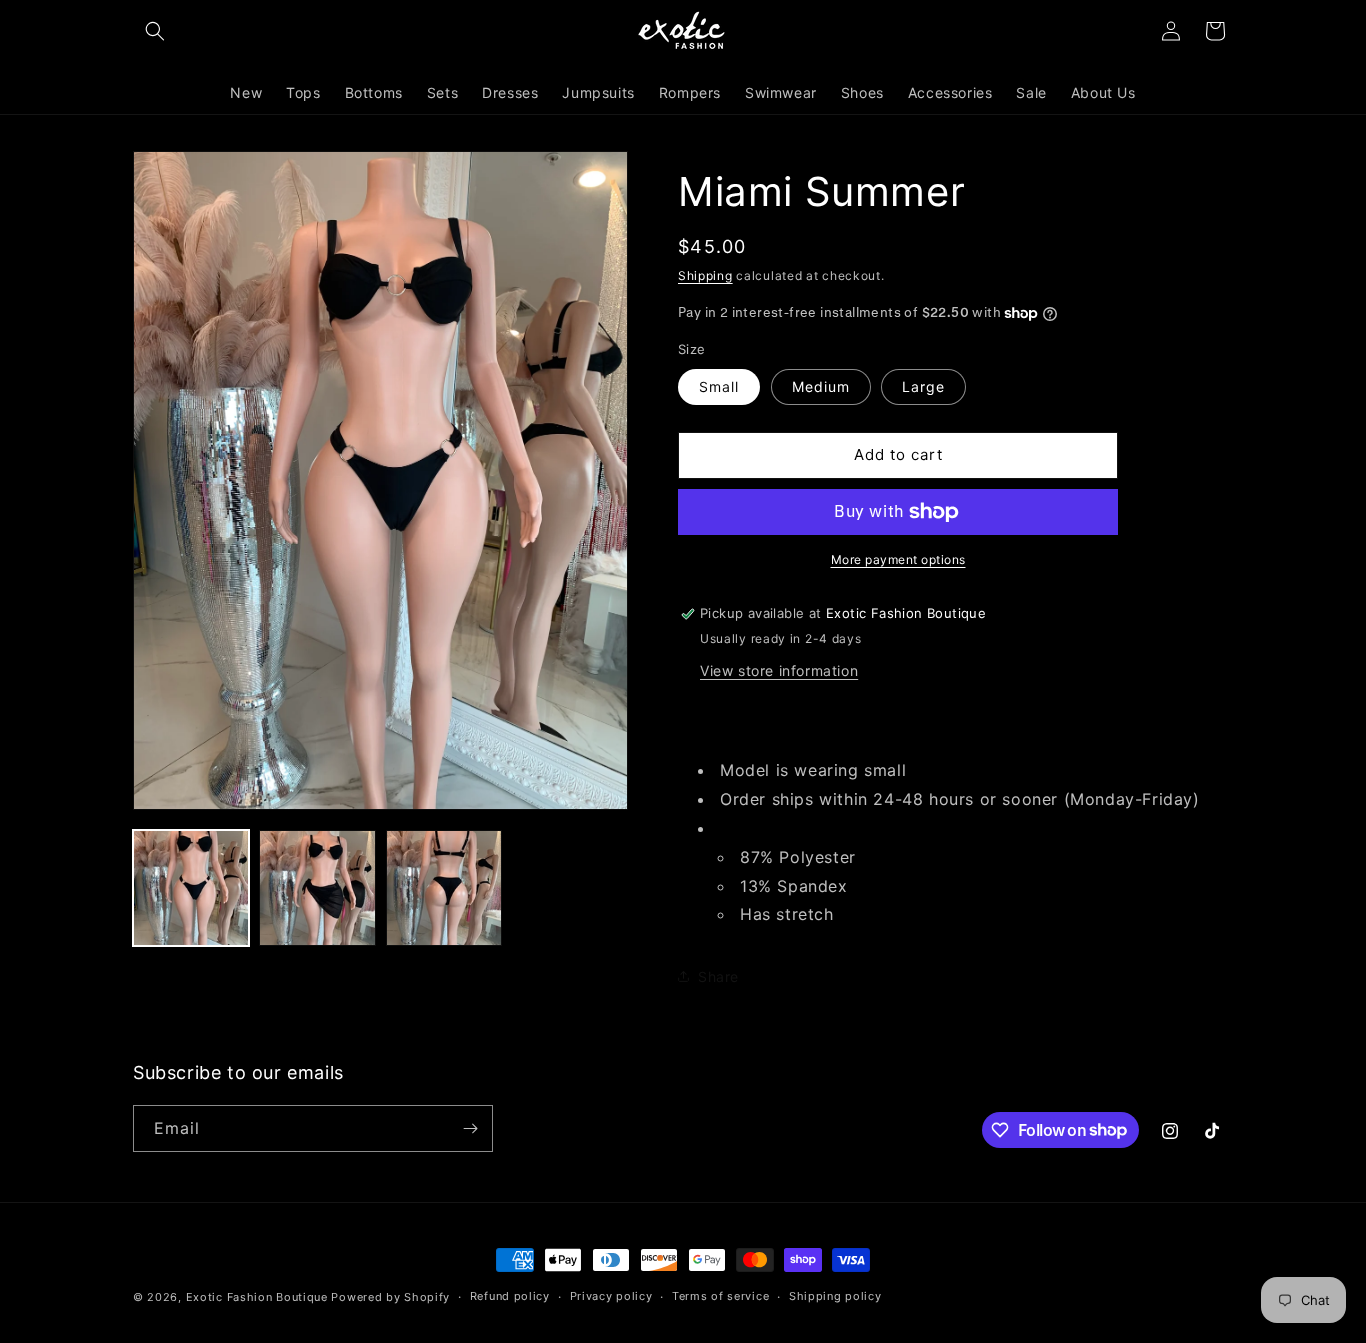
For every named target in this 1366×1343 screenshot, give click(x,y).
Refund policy (510, 1296)
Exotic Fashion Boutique (257, 1297)
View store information (779, 670)
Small (719, 386)
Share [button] (718, 976)
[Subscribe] (470, 1128)
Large (923, 386)
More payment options (898, 559)
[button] (155, 31)
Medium (821, 386)
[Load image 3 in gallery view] (444, 888)
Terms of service (720, 1296)
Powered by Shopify (390, 1297)
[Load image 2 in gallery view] (317, 888)
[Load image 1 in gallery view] (191, 888)
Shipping (705, 275)
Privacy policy (611, 1296)
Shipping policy (835, 1296)
